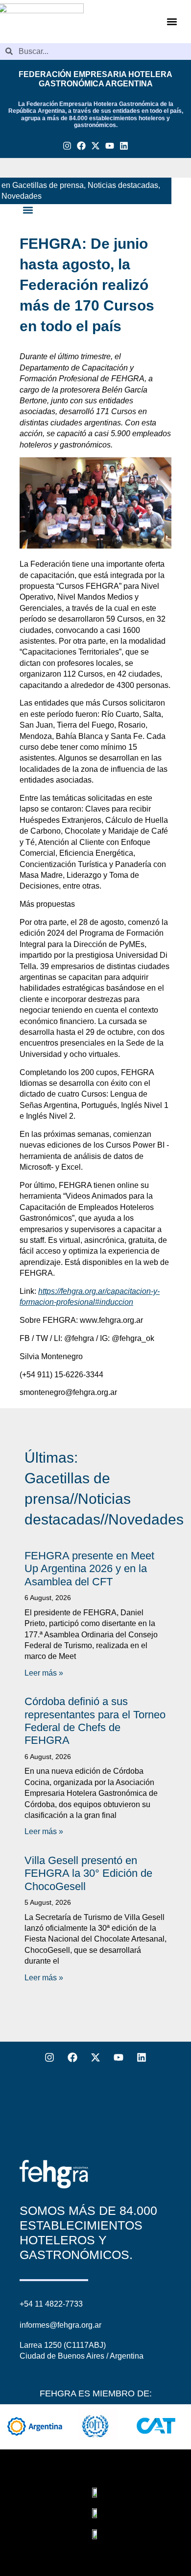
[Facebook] (82, 146)
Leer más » (44, 1673)
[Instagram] (67, 146)
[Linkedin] (124, 146)
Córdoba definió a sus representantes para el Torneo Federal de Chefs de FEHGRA (95, 1721)
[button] (172, 21)
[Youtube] (109, 146)
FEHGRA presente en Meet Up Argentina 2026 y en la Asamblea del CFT (89, 1569)
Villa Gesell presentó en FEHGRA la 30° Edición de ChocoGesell (88, 1873)
